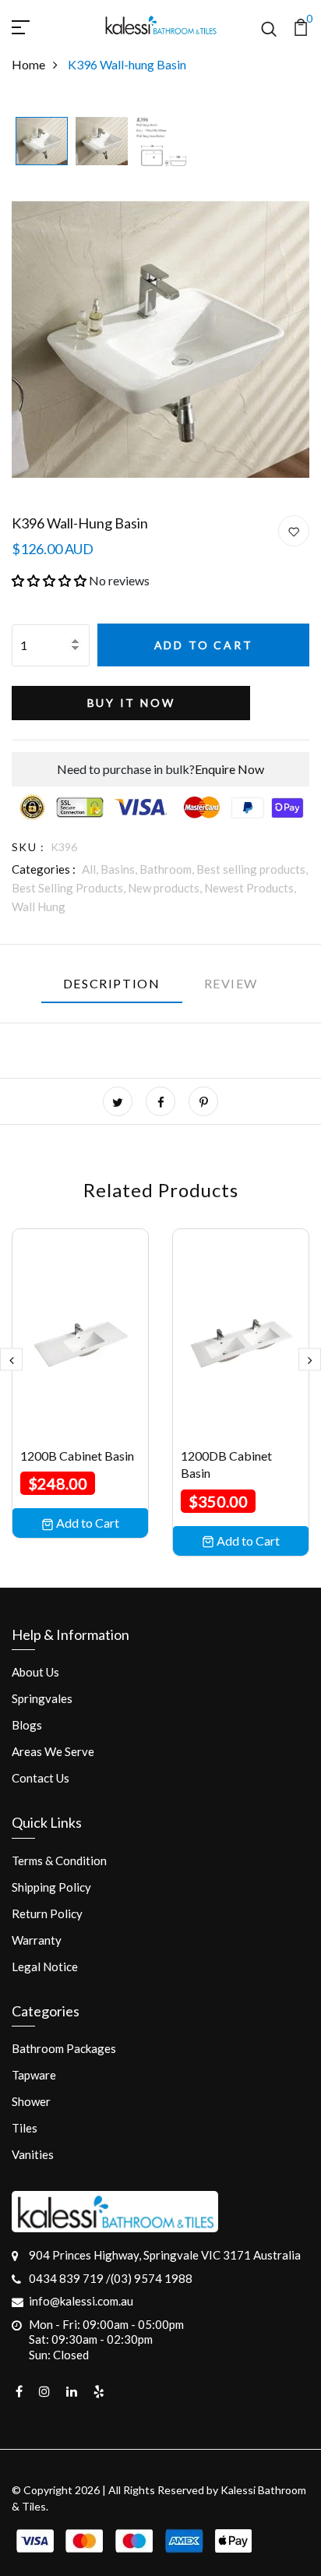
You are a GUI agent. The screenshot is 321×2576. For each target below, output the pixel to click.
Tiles (25, 2128)
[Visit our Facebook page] (19, 2391)
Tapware (34, 2075)
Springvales (42, 1698)
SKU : (28, 847)
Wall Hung (39, 906)
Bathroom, (168, 869)
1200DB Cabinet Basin (226, 1464)
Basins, (120, 869)
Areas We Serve (53, 1751)
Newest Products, (250, 888)
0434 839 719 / (70, 2278)
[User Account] (294, 532)
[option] (42, 142)
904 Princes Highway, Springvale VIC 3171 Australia (165, 2255)
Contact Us (41, 1778)
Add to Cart (204, 645)
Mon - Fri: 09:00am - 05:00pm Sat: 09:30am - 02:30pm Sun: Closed (106, 2339)
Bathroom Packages (64, 2048)
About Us (35, 1672)
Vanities (33, 2154)
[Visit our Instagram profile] (44, 2391)
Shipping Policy (51, 1887)
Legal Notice (45, 1966)
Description (112, 983)
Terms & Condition (59, 1860)
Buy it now (131, 703)
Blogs (27, 1725)
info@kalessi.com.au (81, 2301)
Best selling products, (252, 869)
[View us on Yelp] (99, 2391)
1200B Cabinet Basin (77, 1456)
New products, (166, 888)
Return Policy (47, 1913)
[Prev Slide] (11, 1360)
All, (91, 869)
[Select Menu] (39, 25)
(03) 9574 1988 (152, 2278)
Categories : (44, 869)
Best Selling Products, (70, 888)
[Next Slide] (310, 1360)
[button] (49, 580)
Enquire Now (229, 769)
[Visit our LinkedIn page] (72, 2391)
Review (231, 983)
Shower (31, 2101)
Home (28, 64)
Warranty (37, 1940)
